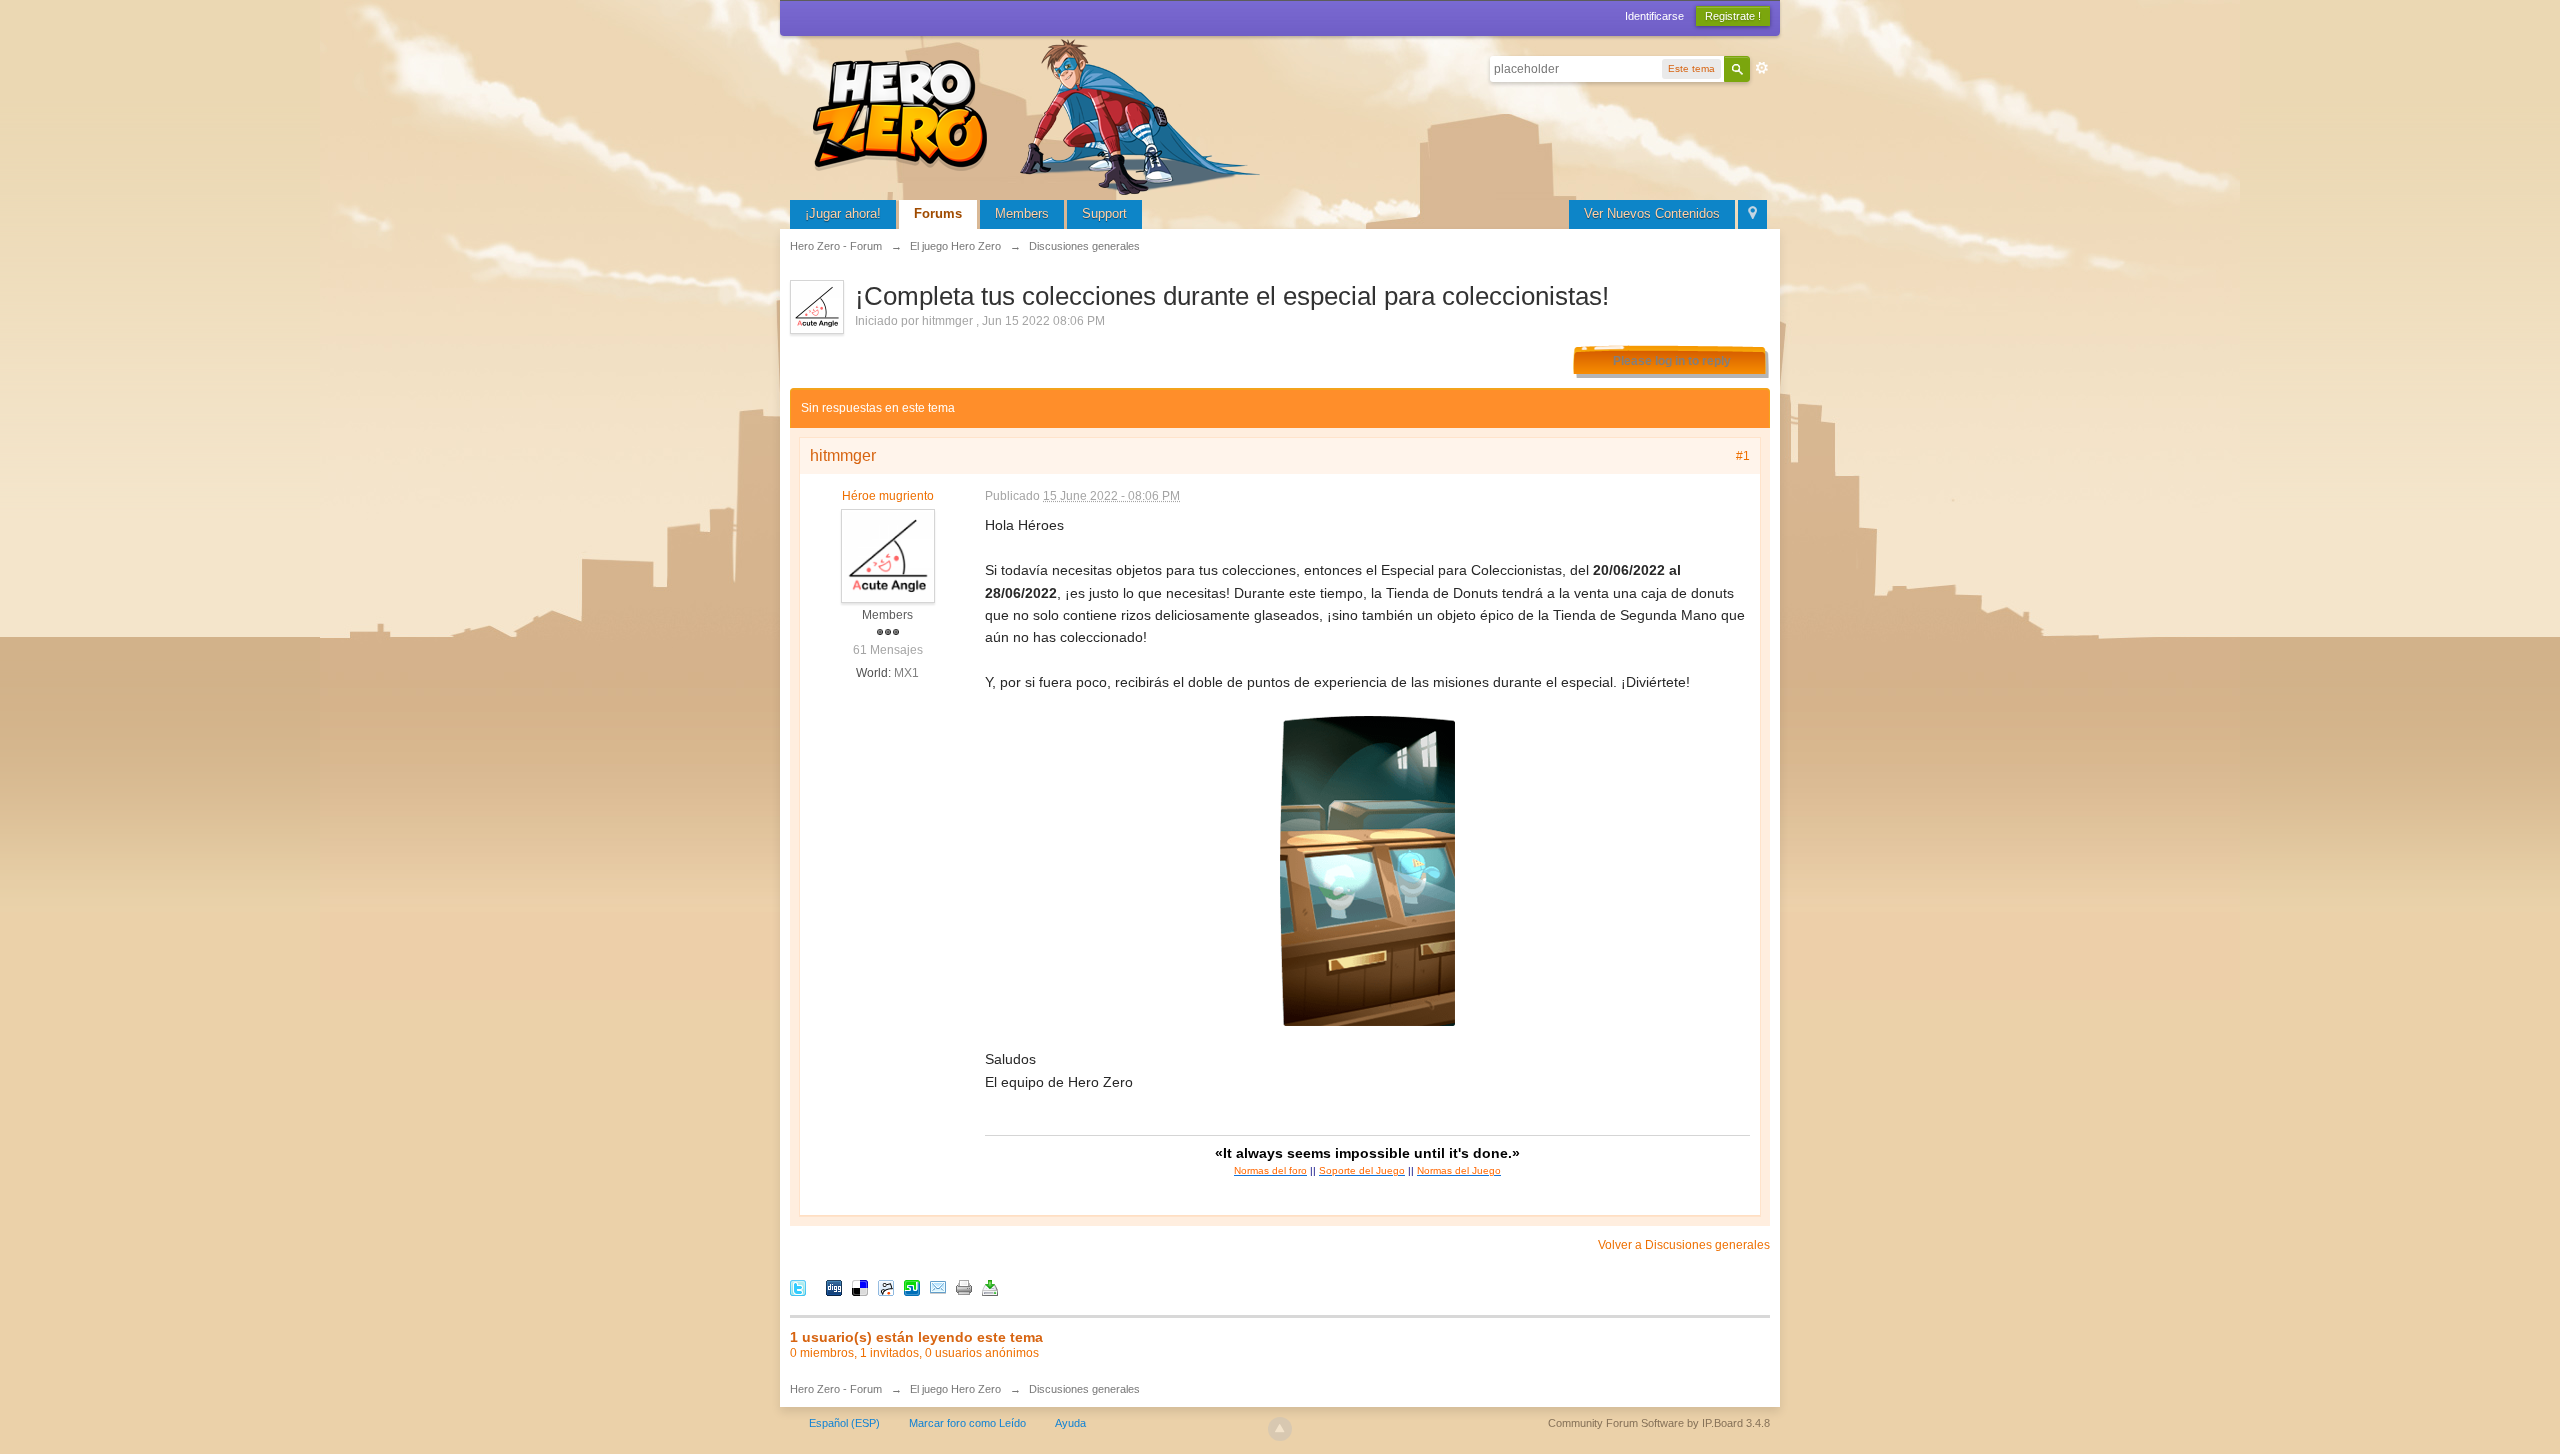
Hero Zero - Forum (836, 1389)
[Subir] (1280, 1429)
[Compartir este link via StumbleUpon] (912, 1286)
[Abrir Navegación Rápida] (1752, 214)
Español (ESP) (844, 1423)
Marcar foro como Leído (967, 1423)
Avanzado (1762, 68)
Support (1104, 213)
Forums (938, 213)
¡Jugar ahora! (843, 213)
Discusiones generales (1084, 1389)
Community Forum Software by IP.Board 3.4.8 (1659, 1423)
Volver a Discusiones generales (1684, 1245)
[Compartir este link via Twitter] (798, 1286)
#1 (1743, 456)
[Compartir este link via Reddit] (886, 1286)
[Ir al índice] (1040, 114)
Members (1022, 213)
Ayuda (1070, 1423)
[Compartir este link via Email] (938, 1286)
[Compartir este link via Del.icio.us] (860, 1286)
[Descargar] (990, 1286)
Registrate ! (1733, 16)
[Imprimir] (964, 1286)
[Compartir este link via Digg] (834, 1286)
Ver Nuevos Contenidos (1652, 213)
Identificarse (1654, 16)
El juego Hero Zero (955, 1389)
